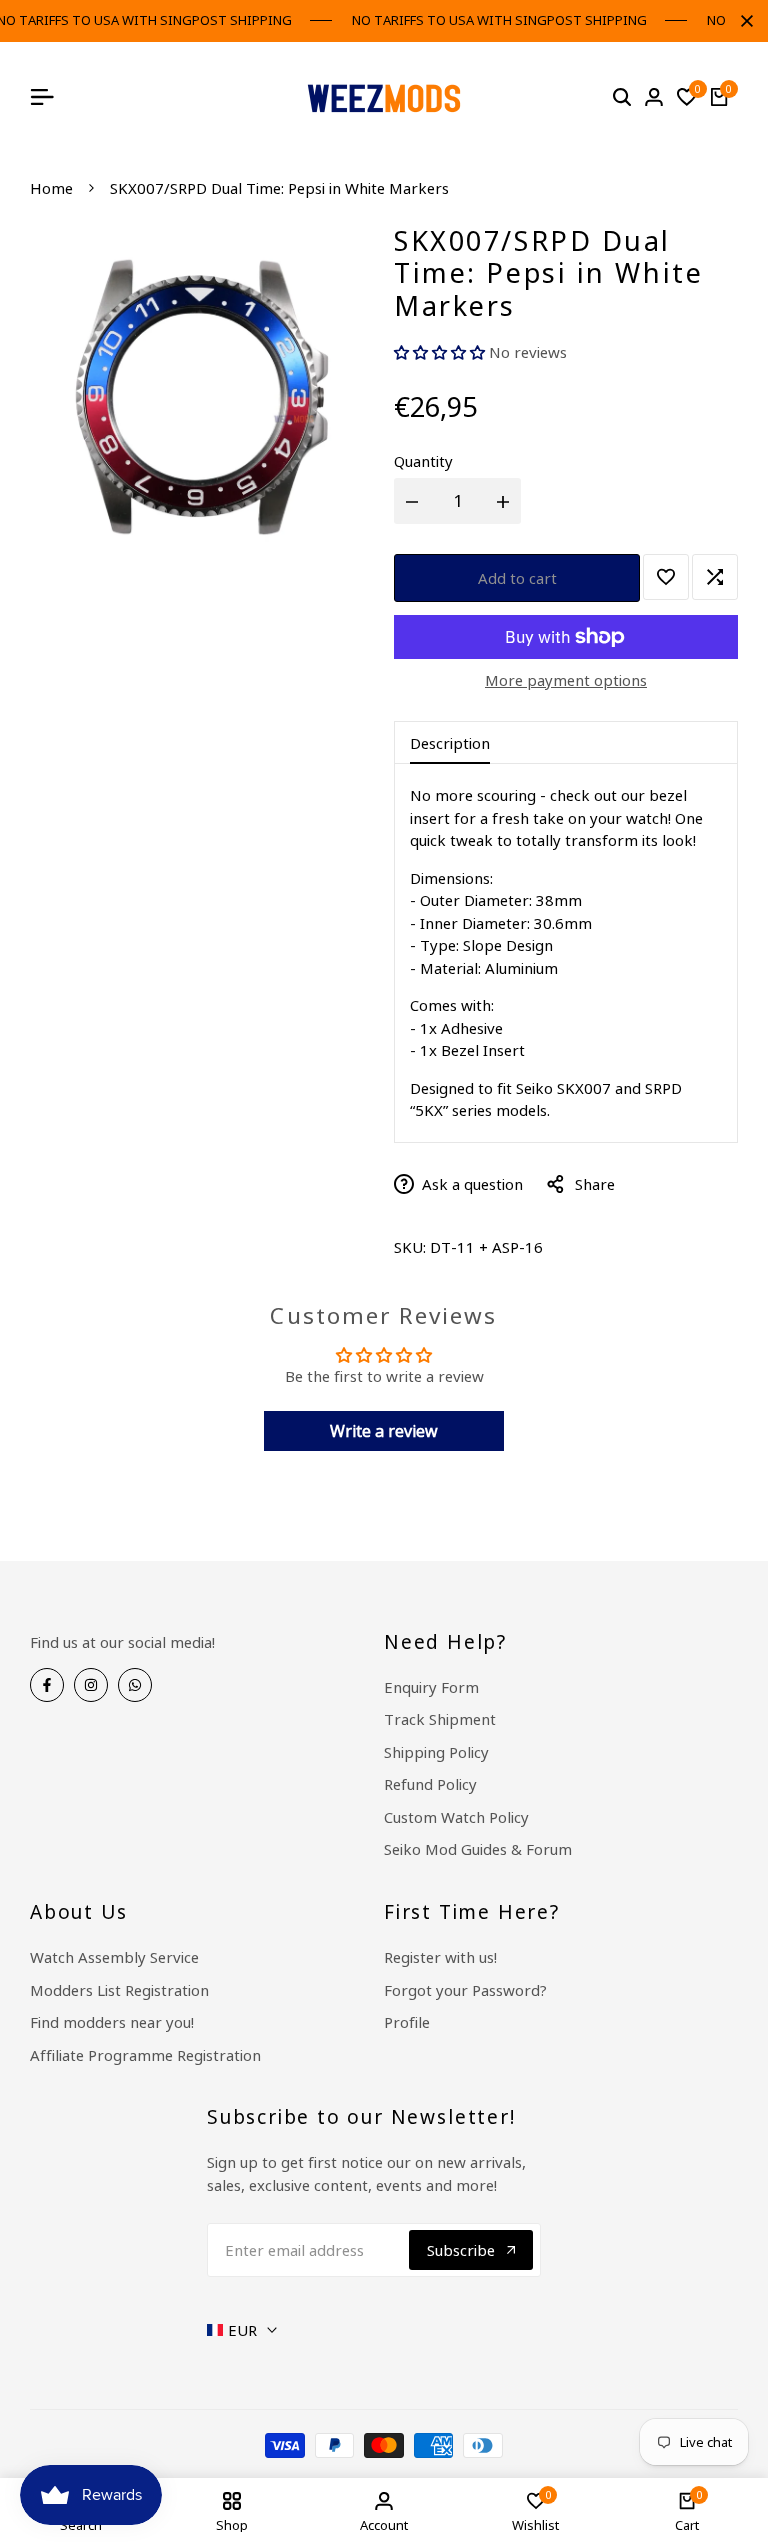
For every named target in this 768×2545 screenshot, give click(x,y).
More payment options (566, 680)
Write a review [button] (384, 1431)
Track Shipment (440, 1719)
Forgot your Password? (465, 1990)
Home (51, 188)
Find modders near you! (112, 2022)
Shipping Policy (436, 1752)
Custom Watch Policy (456, 1817)
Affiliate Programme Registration (145, 2055)
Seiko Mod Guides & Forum (478, 1849)
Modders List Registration (119, 1990)
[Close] (743, 21)
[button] (441, 352)
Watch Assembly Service (114, 1957)
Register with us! (440, 1957)
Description (450, 743)
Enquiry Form (431, 1687)
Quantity (423, 461)
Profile (407, 2022)
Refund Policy (430, 1784)
